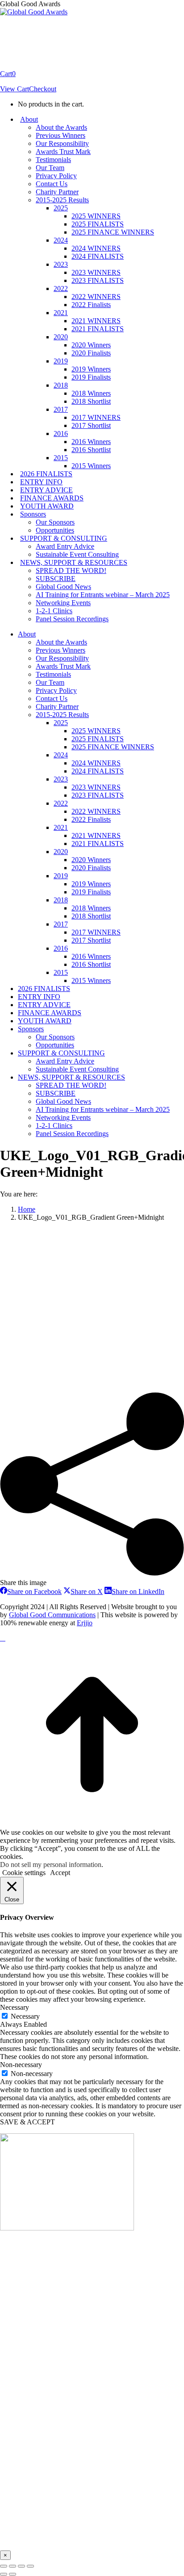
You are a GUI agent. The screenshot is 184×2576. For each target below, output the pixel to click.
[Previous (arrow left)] (4, 2574)
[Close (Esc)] (4, 2566)
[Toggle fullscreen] (21, 2566)
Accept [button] (60, 1873)
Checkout (43, 89)
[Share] (13, 2566)
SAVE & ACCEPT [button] (27, 2122)
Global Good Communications (52, 1615)
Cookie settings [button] (24, 1873)
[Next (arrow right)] (13, 2574)
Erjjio (85, 1623)
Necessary (25, 2016)
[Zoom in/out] (30, 2566)
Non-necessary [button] (21, 2065)
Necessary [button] (15, 2007)
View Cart (15, 89)
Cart (8, 74)
